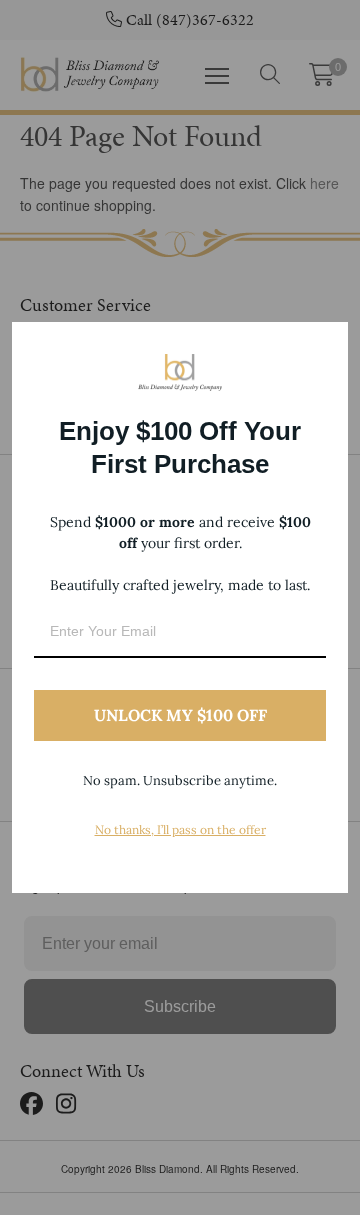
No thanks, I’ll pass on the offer (180, 829)
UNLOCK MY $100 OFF (180, 715)
